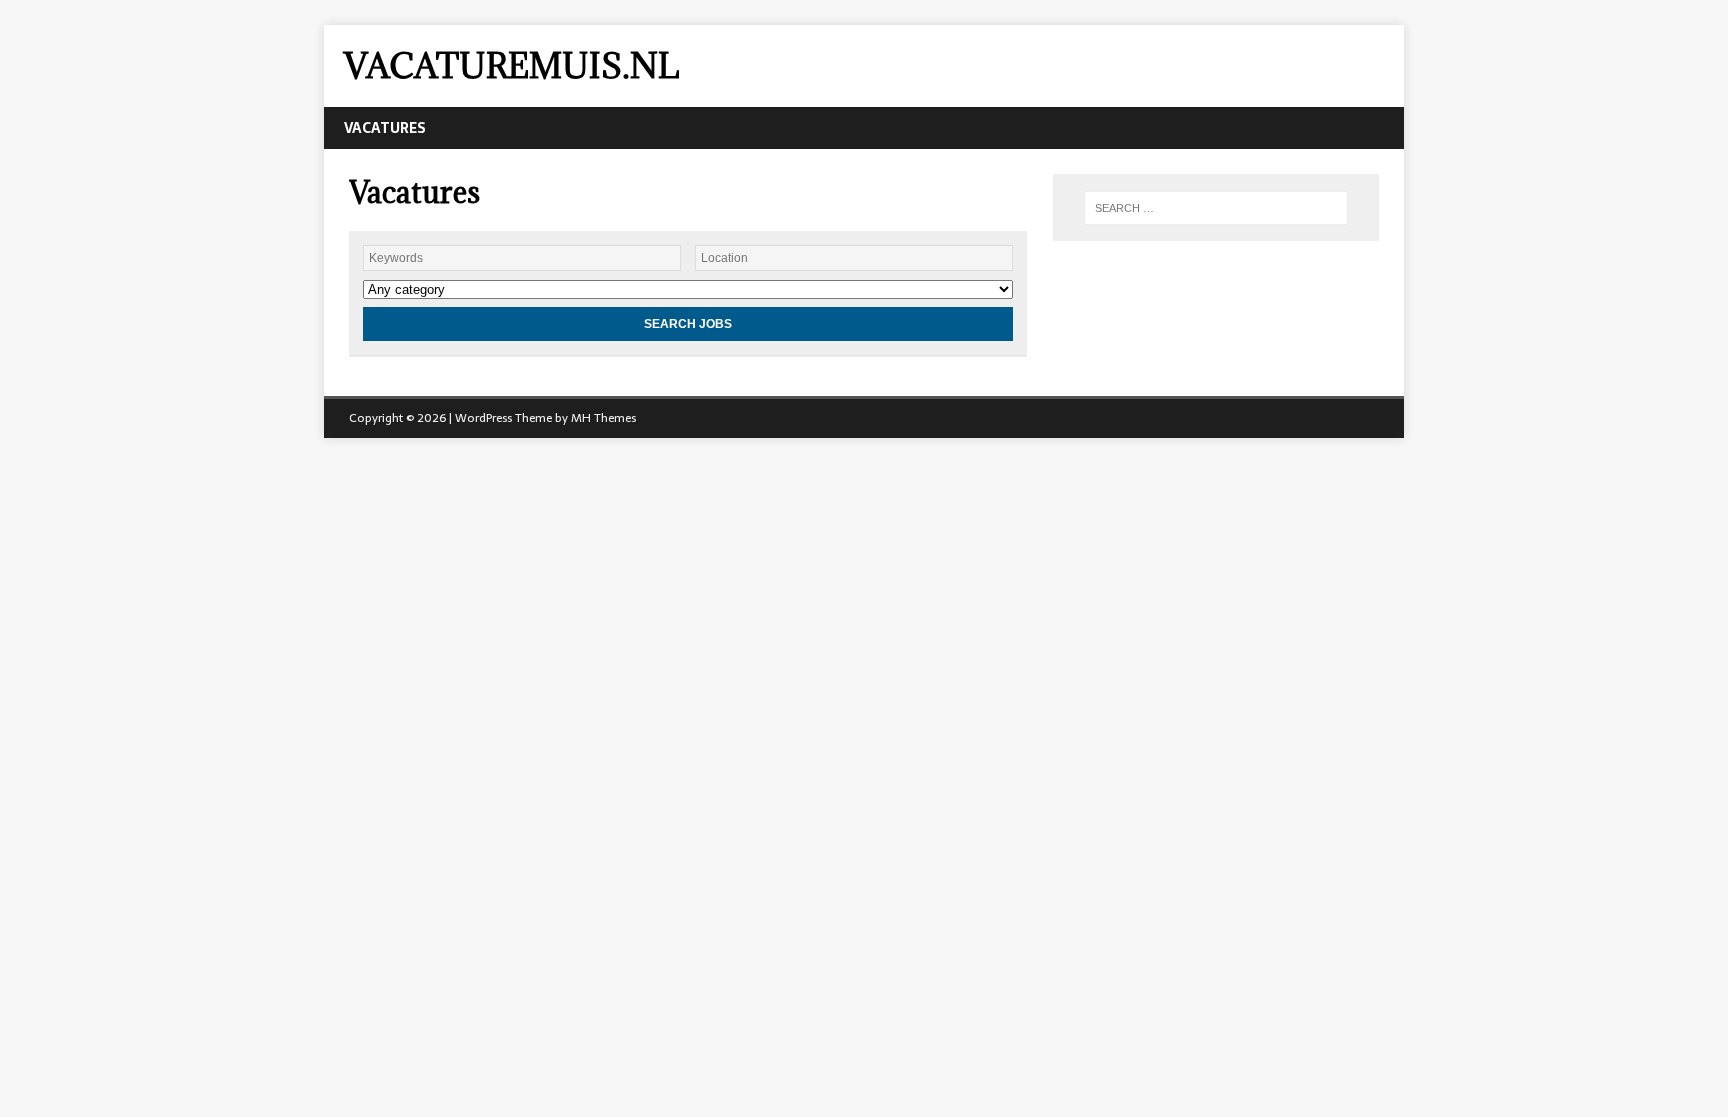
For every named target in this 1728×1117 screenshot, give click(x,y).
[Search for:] (1216, 208)
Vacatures (385, 128)
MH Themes (603, 418)
